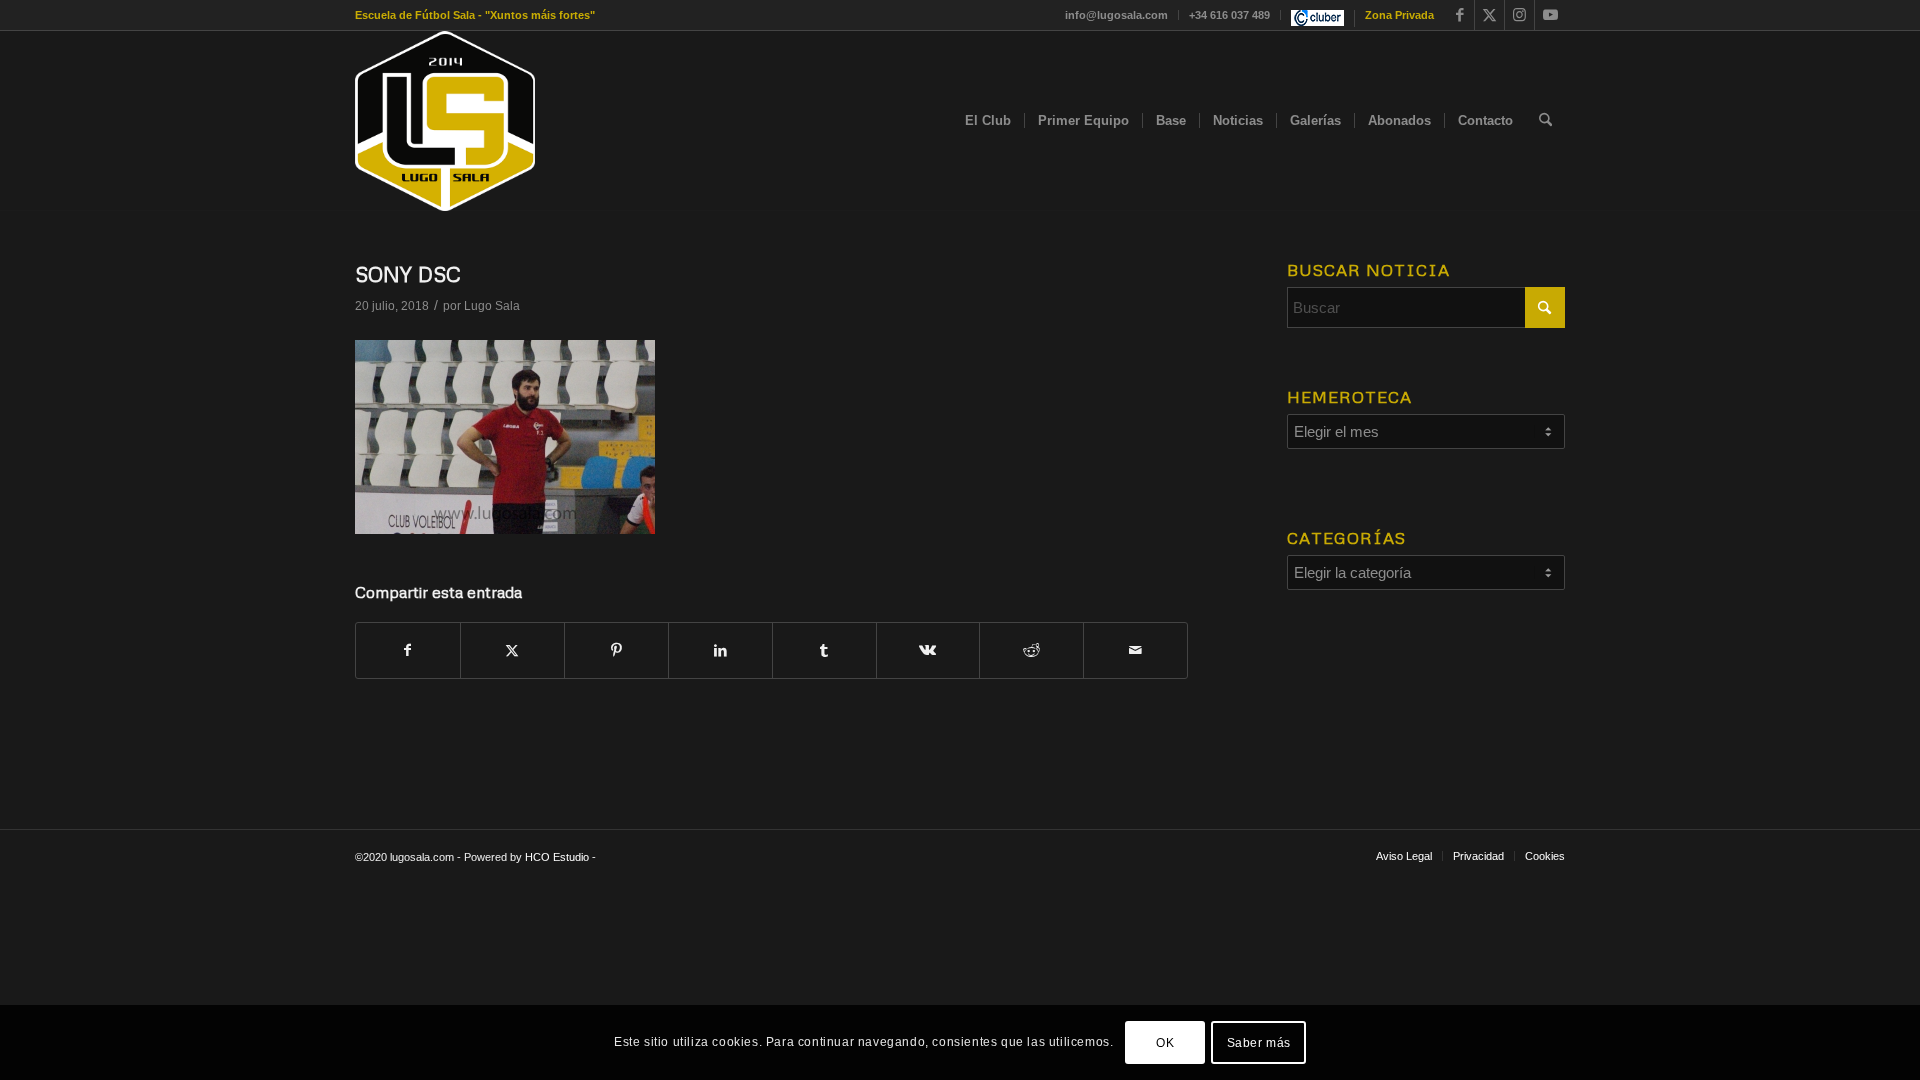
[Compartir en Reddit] (1031, 650)
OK (1165, 1042)
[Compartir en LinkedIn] (720, 650)
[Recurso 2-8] (445, 121)
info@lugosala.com (1116, 15)
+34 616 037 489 (1229, 15)
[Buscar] (1545, 121)
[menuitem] (1117, 15)
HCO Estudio (557, 857)
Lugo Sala (492, 306)
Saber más (1259, 1042)
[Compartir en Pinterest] (616, 650)
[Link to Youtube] (1550, 15)
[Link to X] (1489, 15)
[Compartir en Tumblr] (824, 650)
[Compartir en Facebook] (408, 650)
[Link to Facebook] (1459, 15)
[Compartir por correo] (1135, 650)
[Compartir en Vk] (928, 650)
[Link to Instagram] (1519, 15)
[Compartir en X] (512, 650)
